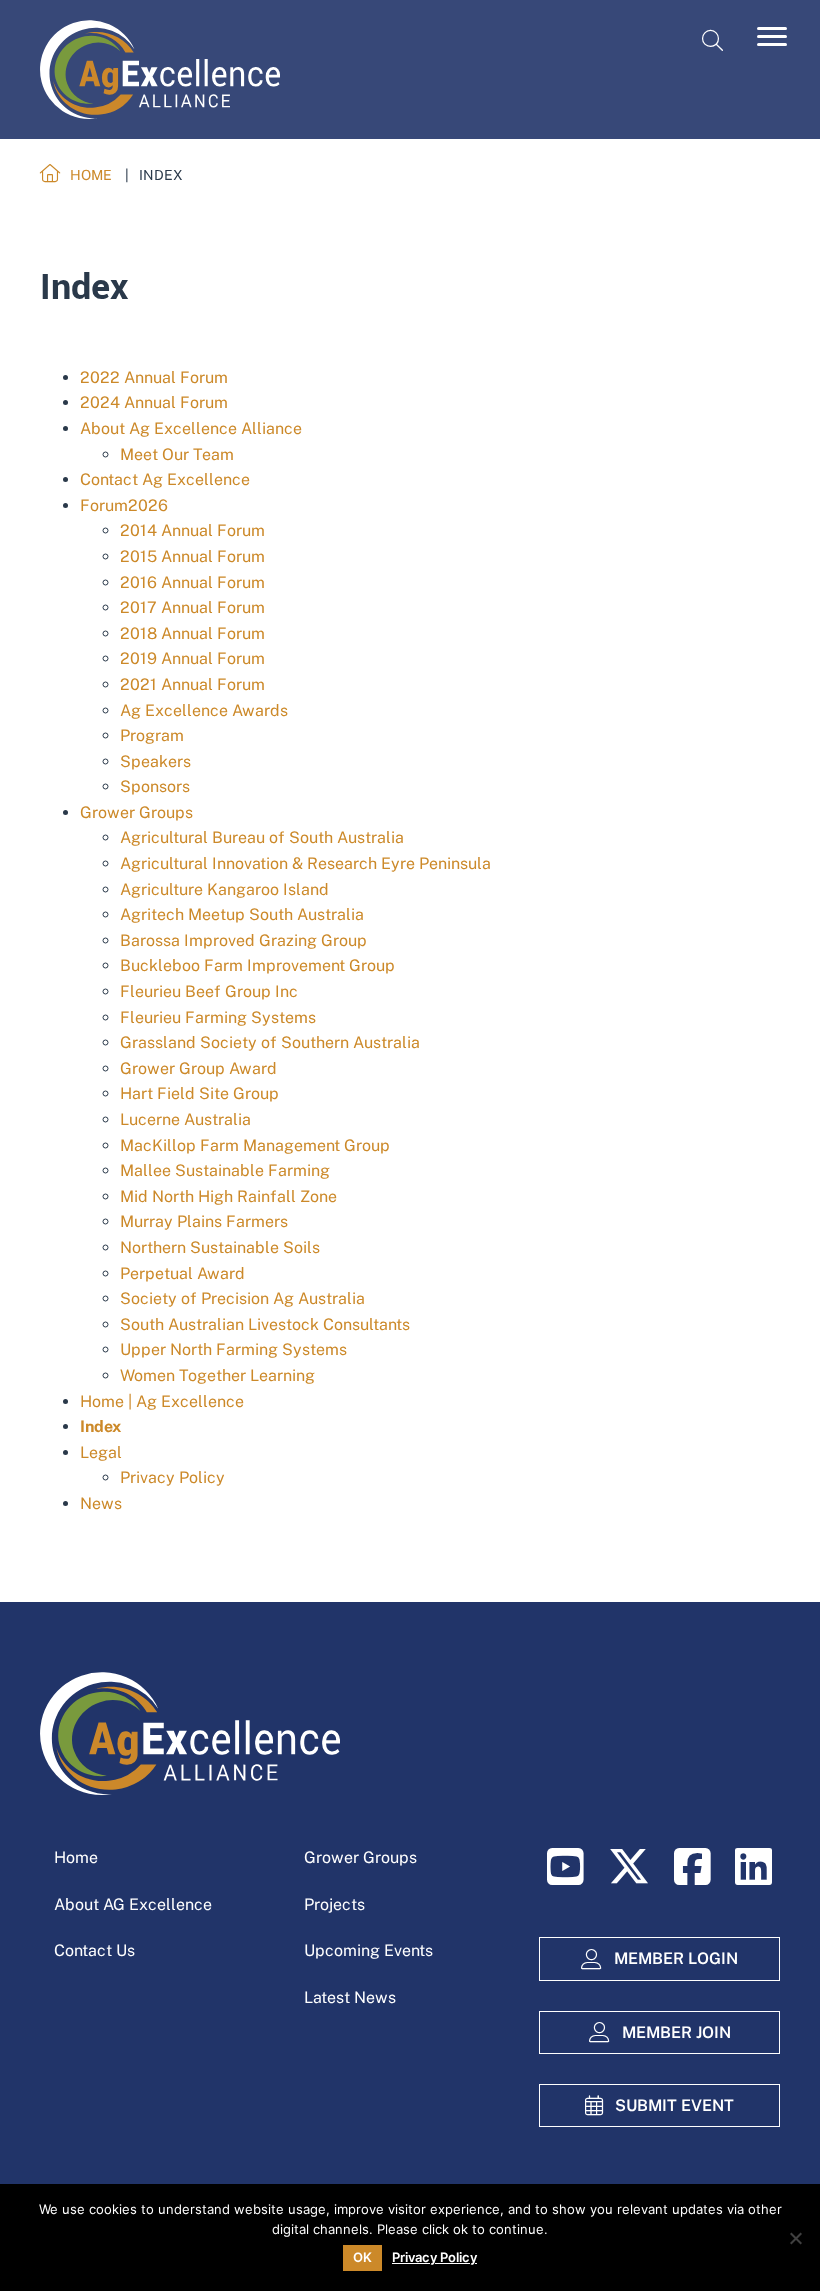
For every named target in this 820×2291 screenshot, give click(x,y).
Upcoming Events (368, 1950)
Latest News (350, 1997)
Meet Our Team (177, 454)
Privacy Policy (172, 1477)
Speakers (155, 761)
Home (76, 1857)
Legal (101, 1452)
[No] (795, 2238)
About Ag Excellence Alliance (191, 428)
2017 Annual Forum (192, 607)
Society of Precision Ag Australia (242, 1298)
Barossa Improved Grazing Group (243, 940)
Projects (334, 1904)
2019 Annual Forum (192, 658)
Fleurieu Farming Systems (218, 1017)
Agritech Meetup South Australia (242, 914)
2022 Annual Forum (154, 377)
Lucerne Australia (185, 1119)
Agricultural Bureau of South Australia (262, 837)
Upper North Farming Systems (233, 1349)
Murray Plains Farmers (204, 1221)
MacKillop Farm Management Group (255, 1145)
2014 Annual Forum (192, 530)
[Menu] (772, 37)
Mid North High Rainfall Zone (228, 1196)
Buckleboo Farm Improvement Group (257, 965)
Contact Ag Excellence (165, 479)
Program (152, 735)
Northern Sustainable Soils (220, 1247)
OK (362, 2257)
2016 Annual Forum (192, 582)
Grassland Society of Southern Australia (270, 1042)
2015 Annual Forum (192, 556)
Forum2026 (124, 505)
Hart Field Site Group (199, 1093)
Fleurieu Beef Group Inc (209, 991)
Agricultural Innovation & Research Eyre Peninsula (305, 863)
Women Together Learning (217, 1375)
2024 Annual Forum (154, 402)
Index (100, 1426)
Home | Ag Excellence (162, 1401)
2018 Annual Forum (192, 633)
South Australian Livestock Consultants (265, 1324)
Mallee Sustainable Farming (225, 1170)
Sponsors (155, 786)
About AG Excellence (133, 1904)
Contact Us (94, 1950)
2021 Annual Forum (192, 684)
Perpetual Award (182, 1273)
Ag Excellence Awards (204, 710)
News (101, 1503)
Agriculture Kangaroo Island (224, 889)
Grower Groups (136, 812)
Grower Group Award (198, 1068)
